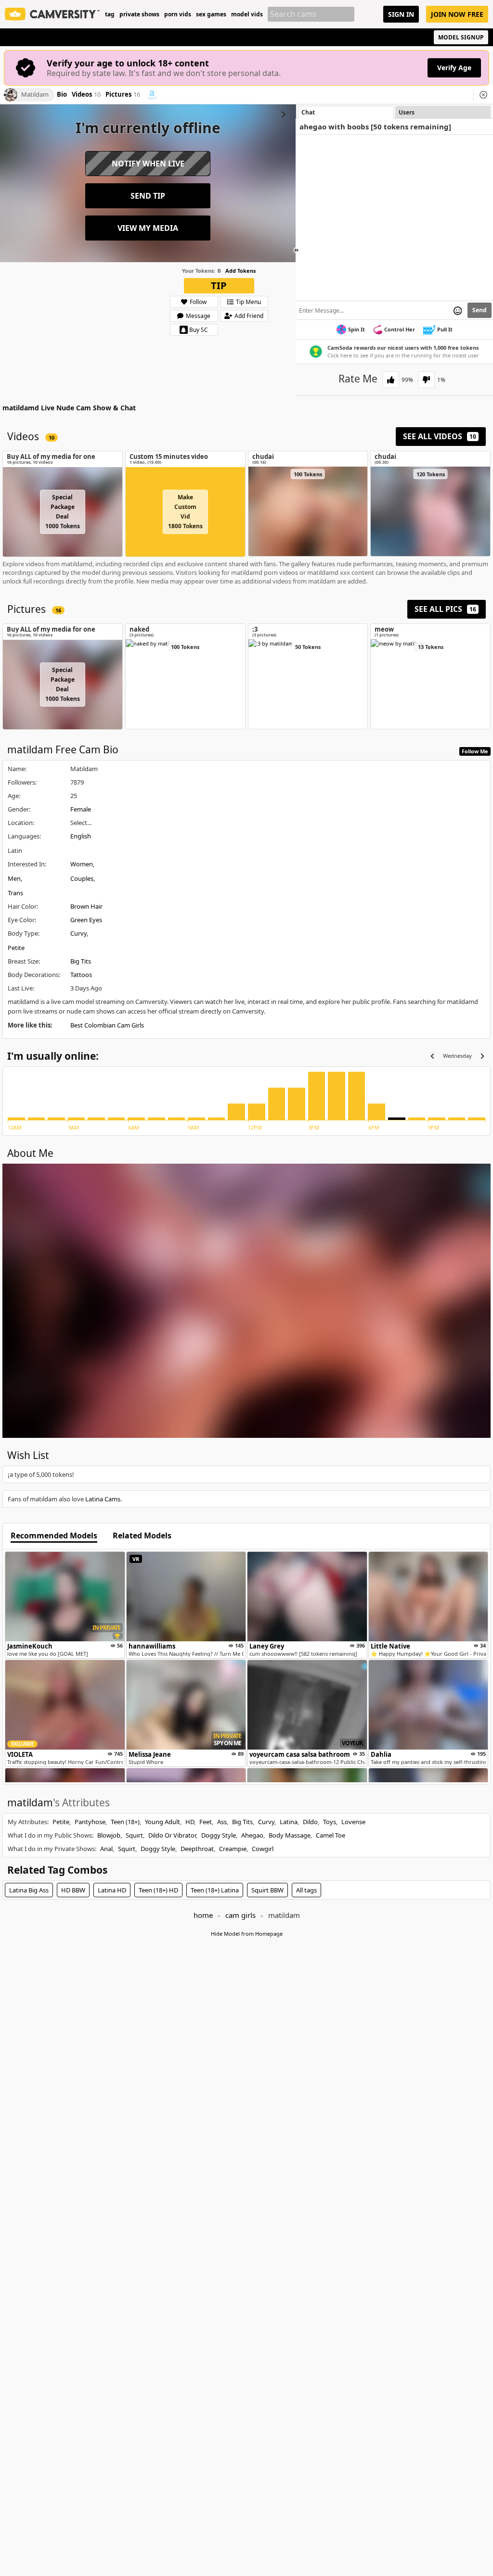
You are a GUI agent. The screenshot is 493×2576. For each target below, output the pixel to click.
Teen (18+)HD (158, 1890)
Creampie (233, 1849)
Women (82, 864)
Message (198, 316)
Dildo (310, 1822)
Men (14, 878)
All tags (306, 1890)
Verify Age (454, 68)
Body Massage (290, 1835)
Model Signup (461, 37)
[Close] (483, 95)
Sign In (401, 14)
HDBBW (73, 1890)
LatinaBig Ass (29, 1890)
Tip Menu (248, 302)
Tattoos (81, 975)
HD (190, 1822)
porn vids (178, 14)
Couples (82, 878)
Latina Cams (103, 1499)
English (81, 836)
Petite (16, 948)
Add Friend (249, 316)
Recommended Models (54, 1536)
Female (81, 809)
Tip (219, 286)
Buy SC (199, 330)
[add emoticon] (458, 310)
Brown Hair (86, 906)
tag (110, 14)
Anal (106, 1849)
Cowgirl (263, 1849)
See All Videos (440, 436)
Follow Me (475, 751)
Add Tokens (240, 271)
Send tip (148, 196)
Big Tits (81, 961)
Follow (198, 302)
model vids (247, 14)
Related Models (142, 1536)
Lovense (353, 1822)
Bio (62, 95)
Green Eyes (86, 920)
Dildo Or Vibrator (172, 1835)
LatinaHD (112, 1890)
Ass (222, 1822)
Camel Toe (331, 1835)
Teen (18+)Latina (215, 1890)
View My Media (148, 228)
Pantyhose (90, 1822)
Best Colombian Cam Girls (107, 1025)
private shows (139, 14)
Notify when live (148, 164)
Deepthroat (197, 1849)
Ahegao (252, 1835)
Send (480, 310)
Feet (206, 1822)
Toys (330, 1822)
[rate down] (426, 380)
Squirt (134, 1835)
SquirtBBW (267, 1890)
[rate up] (391, 380)
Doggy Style (219, 1835)
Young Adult (162, 1822)
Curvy (78, 933)
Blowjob (109, 1835)
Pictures (123, 95)
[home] (52, 14)
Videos (86, 95)
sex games (211, 14)
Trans (15, 893)
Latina (289, 1822)
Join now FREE (457, 14)
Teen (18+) (125, 1822)
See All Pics (445, 609)
